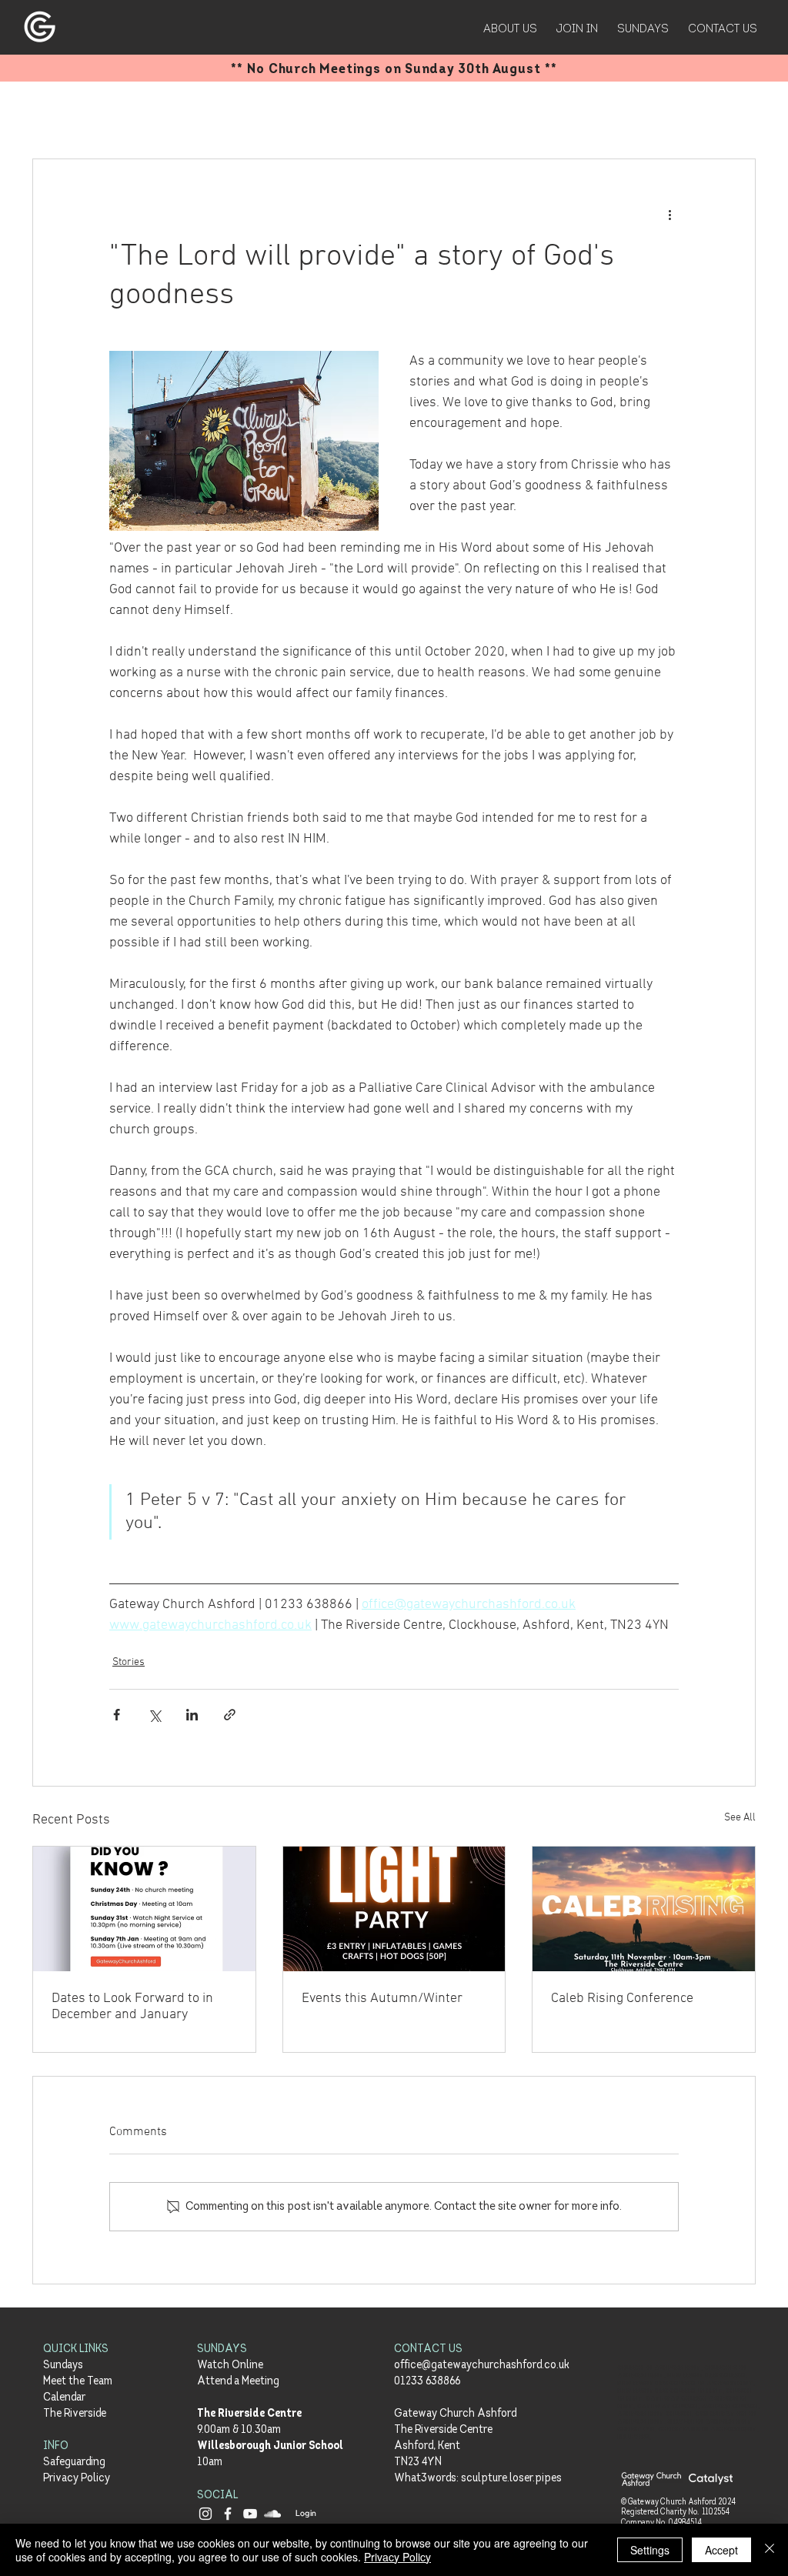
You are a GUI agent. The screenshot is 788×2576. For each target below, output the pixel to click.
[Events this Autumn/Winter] (394, 1909)
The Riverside (75, 2414)
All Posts (54, 112)
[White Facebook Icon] (228, 2514)
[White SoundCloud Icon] (272, 2514)
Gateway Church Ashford (455, 2414)
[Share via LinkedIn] (192, 1715)
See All (740, 1818)
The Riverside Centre (249, 2414)
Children (346, 112)
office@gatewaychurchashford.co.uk (482, 2366)
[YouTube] (250, 2514)
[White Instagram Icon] (205, 2514)
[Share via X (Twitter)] (154, 1715)
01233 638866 (427, 2382)
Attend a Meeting (238, 2382)
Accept (721, 2550)
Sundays (63, 2366)
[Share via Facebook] (117, 1715)
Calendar (64, 2398)
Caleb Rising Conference (622, 1999)
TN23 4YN (418, 2463)
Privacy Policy (77, 2479)
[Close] (770, 2550)
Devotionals (203, 112)
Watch (414, 112)
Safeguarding (74, 2463)
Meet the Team (78, 2382)
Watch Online (230, 2366)
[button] (736, 112)
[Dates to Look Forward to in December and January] (144, 1909)
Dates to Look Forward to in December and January (132, 2007)
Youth (279, 112)
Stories (124, 112)
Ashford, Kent (427, 2446)
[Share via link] (230, 1715)
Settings (650, 2550)
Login (306, 2513)
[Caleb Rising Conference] (644, 1909)
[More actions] (669, 215)
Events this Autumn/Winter (382, 1999)
